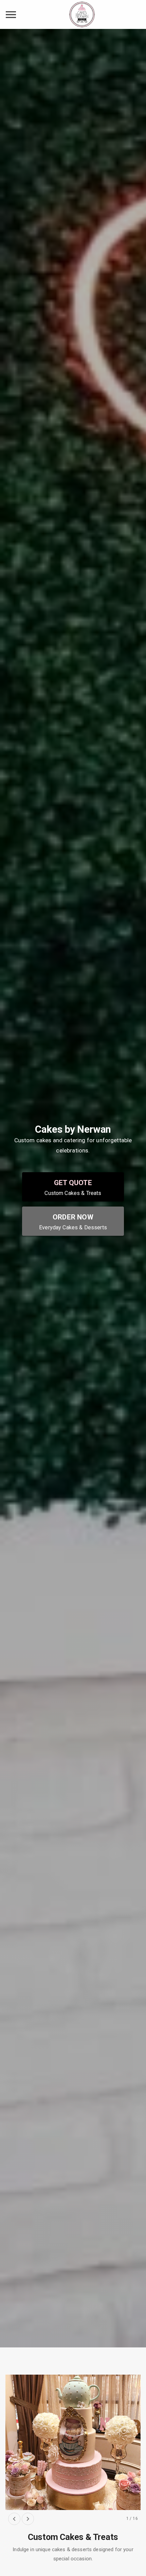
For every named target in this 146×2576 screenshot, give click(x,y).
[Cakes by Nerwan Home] (82, 14)
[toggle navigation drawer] (11, 15)
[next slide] (28, 2519)
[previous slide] (14, 2519)
